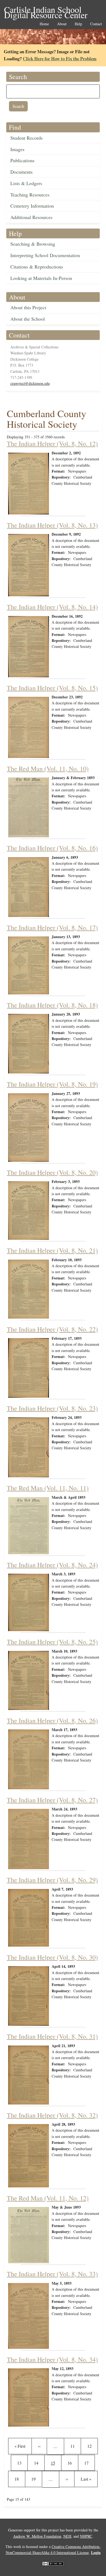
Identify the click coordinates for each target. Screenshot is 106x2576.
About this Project (28, 307)
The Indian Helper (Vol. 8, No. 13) (52, 525)
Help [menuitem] (78, 24)
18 (18, 2479)
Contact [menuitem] (96, 24)
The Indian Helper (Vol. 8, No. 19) (52, 1084)
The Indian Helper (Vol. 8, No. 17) (52, 928)
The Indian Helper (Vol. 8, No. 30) (52, 1957)
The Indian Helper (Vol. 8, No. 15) (52, 688)
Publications (22, 160)
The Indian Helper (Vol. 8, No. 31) (52, 2036)
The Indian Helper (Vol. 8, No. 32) (52, 2115)
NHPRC (86, 2536)
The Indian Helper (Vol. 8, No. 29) (52, 1880)
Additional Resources (31, 217)
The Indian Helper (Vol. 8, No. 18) (52, 1005)
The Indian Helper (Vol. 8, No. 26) (52, 1721)
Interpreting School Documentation (45, 255)
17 (88, 2463)
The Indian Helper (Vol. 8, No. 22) (52, 1329)
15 (56, 2463)
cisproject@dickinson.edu (30, 383)
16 (71, 2463)
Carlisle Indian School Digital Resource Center (46, 10)
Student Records (26, 138)
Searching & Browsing (33, 244)
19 (35, 2479)
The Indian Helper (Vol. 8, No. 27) (52, 1800)
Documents (21, 172)
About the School (28, 319)
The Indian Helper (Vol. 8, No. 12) (52, 444)
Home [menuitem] (44, 24)
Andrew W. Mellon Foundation (37, 2536)
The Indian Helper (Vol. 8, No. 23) (52, 1408)
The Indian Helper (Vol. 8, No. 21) (52, 1250)
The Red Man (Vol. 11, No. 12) (48, 2198)
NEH (67, 2536)
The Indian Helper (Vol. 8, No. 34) (52, 2359)
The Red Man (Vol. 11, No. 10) (48, 769)
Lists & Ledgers (26, 183)
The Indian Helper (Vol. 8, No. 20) (52, 1172)
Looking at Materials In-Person (41, 278)
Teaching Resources (30, 195)
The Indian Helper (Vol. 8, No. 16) (52, 848)
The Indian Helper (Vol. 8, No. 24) (52, 1565)
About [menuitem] (62, 24)
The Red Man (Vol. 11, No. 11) (48, 1488)
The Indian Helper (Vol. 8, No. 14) (52, 607)
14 (38, 2463)
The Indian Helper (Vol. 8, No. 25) (52, 1642)
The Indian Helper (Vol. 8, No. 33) (52, 2274)
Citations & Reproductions (37, 267)
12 (91, 2446)
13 (21, 2463)
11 (74, 2446)
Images (17, 149)
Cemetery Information (32, 206)
